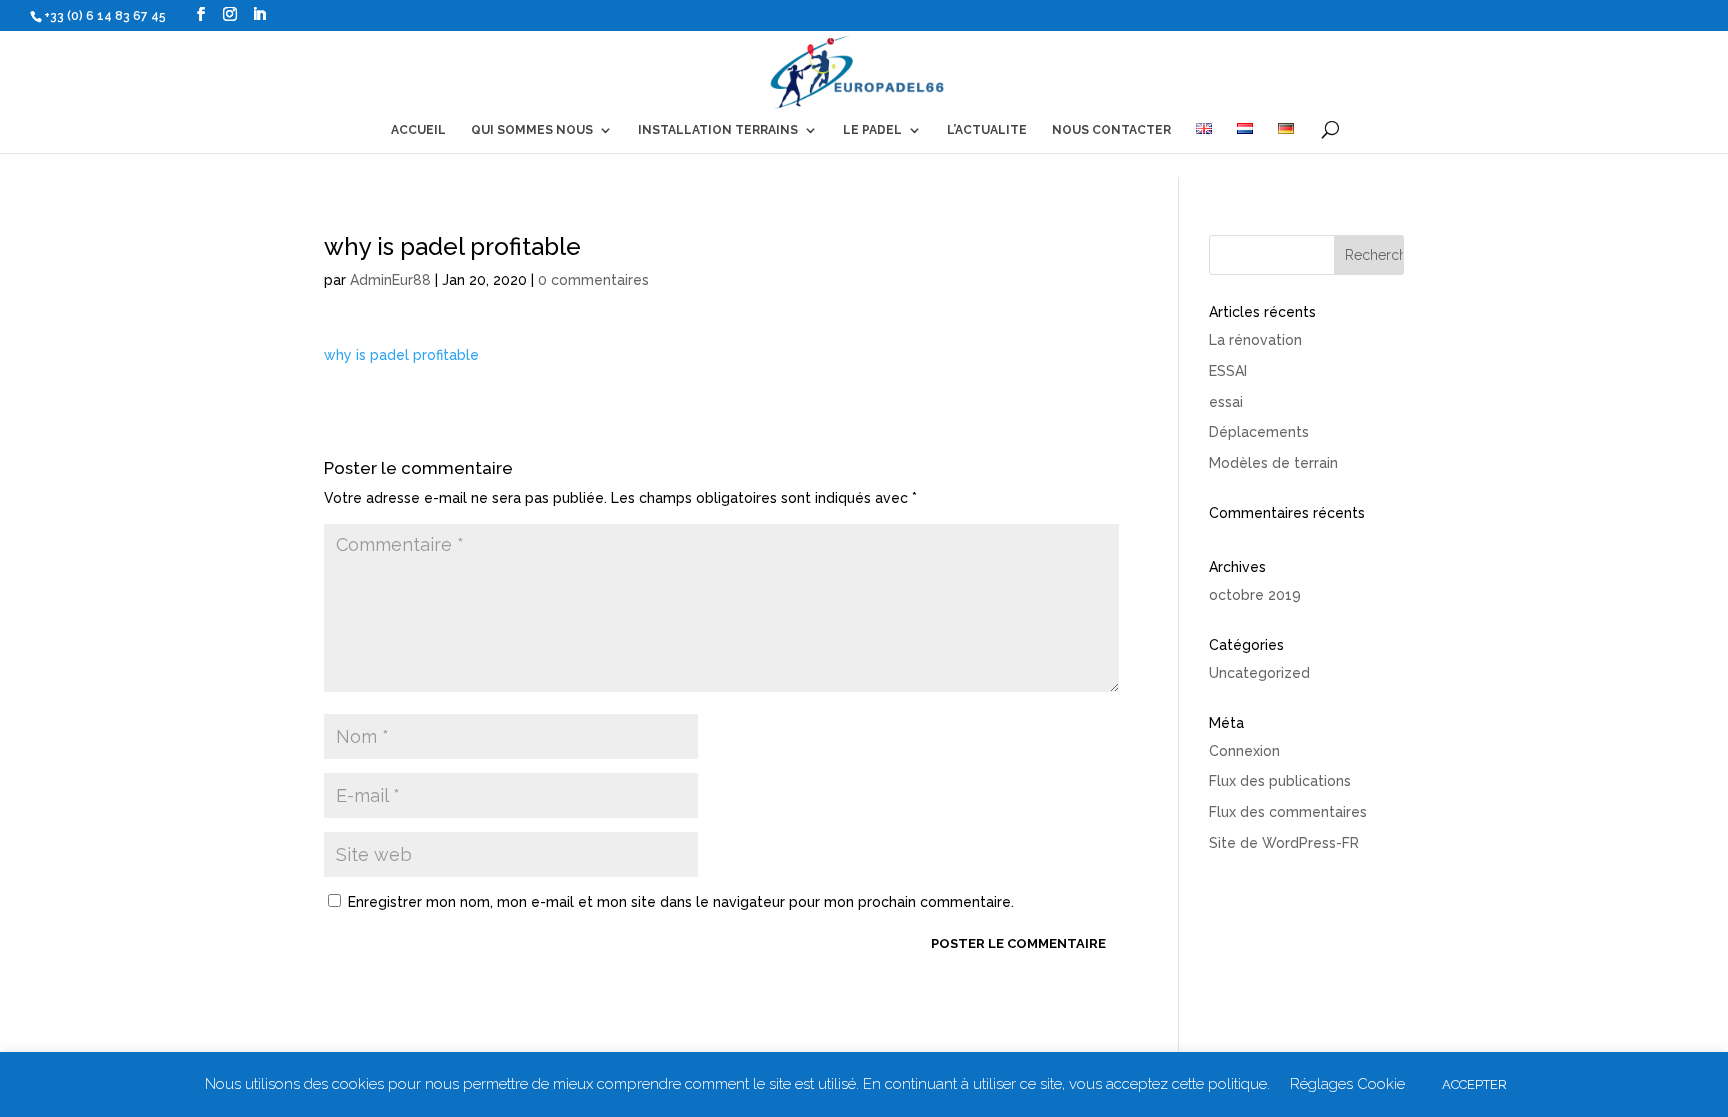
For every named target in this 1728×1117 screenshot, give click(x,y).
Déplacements (1259, 432)
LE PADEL (872, 130)
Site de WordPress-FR (1284, 843)
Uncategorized (1259, 673)
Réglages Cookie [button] (1347, 1084)
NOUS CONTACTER (1111, 130)
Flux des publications (1280, 781)
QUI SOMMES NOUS (532, 130)
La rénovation (1255, 340)
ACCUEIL (418, 130)
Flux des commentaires (1288, 812)
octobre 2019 (1255, 595)
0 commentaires (593, 280)
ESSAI (1228, 371)
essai (1226, 402)
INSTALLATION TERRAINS (718, 130)
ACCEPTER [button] (1474, 1084)
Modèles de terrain (1273, 463)
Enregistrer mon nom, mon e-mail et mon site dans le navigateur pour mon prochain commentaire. (681, 902)
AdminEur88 (390, 280)
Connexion (1244, 751)
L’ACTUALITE (987, 130)
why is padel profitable (401, 355)
